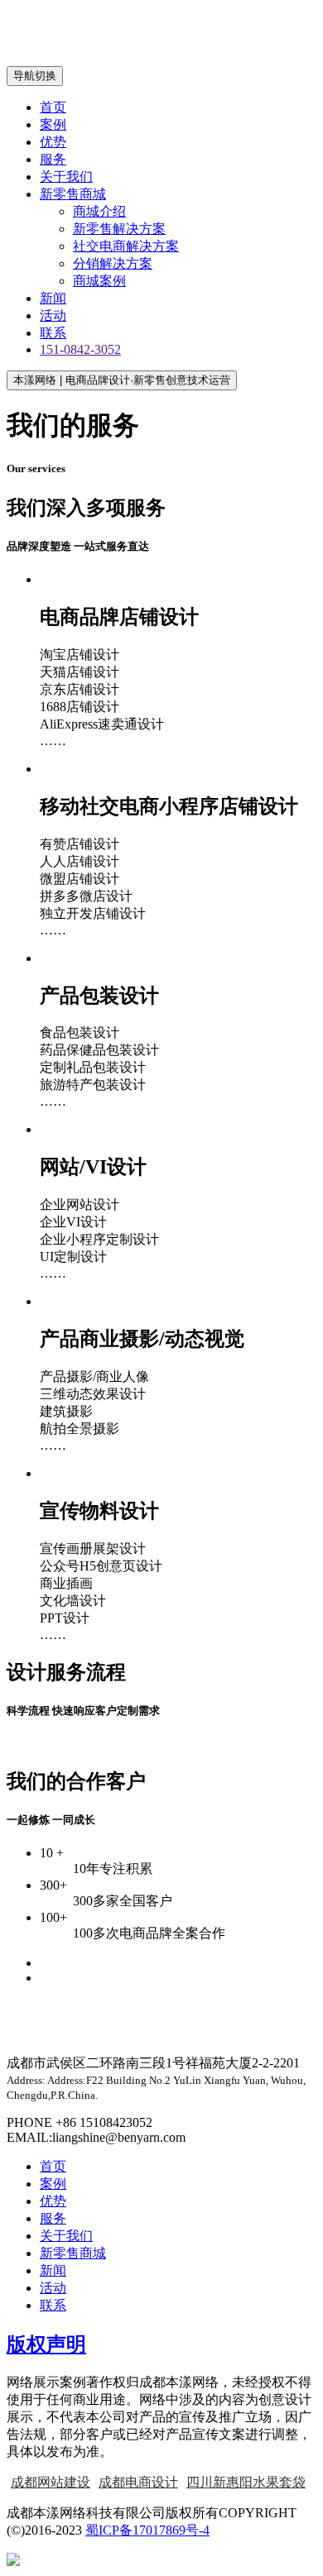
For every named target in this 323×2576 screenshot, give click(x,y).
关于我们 (66, 177)
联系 (53, 333)
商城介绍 (99, 211)
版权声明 (46, 2344)
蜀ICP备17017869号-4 (147, 2530)
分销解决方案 (113, 263)
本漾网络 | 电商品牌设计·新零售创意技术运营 (122, 380)
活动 (53, 315)
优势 (53, 142)
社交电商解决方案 (126, 246)
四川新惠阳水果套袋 (246, 2482)
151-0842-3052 (80, 349)
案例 (53, 124)
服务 (53, 159)
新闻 (53, 298)
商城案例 (99, 281)
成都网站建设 (51, 2482)
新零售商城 (73, 194)
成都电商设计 (138, 2482)
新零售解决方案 (119, 229)
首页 (53, 107)
